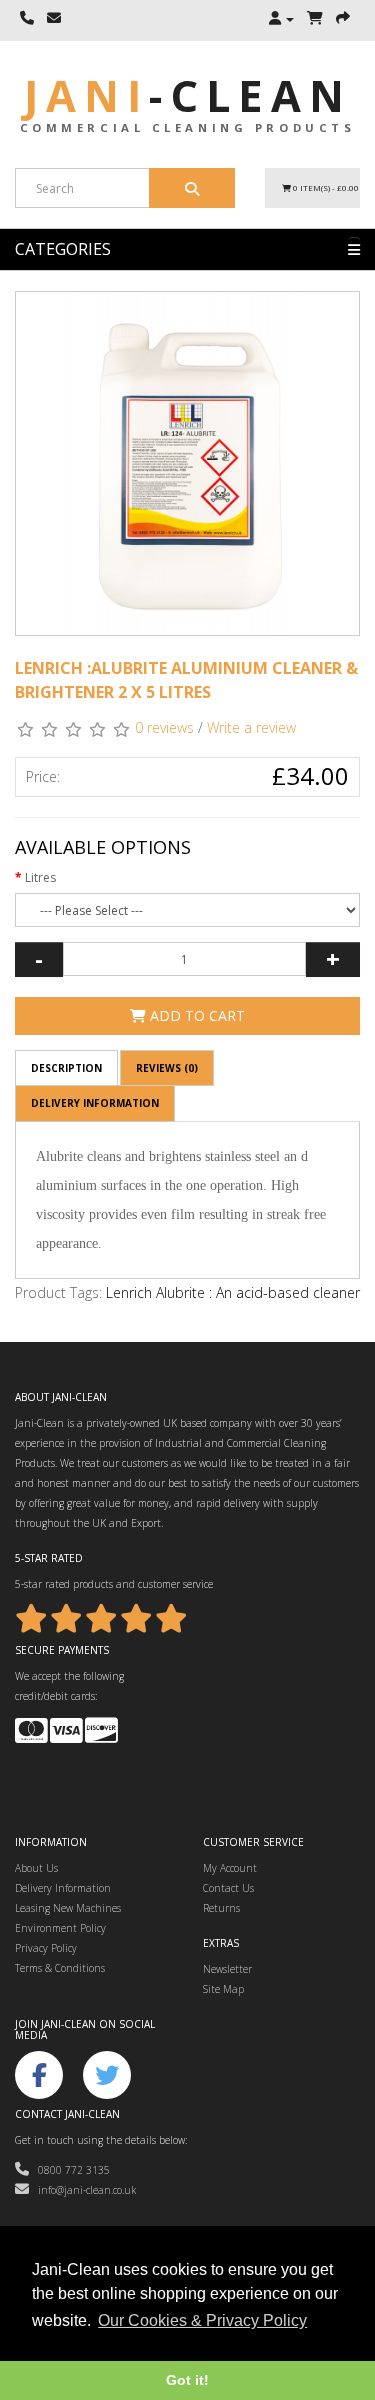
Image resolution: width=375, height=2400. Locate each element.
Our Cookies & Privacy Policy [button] (202, 2320)
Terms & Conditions (60, 1968)
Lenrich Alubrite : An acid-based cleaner (233, 1292)
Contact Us (228, 1888)
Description (66, 1068)
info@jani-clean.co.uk (82, 2190)
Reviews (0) (167, 1068)
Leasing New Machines (68, 1908)
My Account (230, 1868)
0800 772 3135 (69, 2170)
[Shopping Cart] (315, 19)
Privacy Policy (46, 1948)
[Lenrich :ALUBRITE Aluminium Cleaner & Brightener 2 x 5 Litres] (187, 463)
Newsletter (227, 1969)
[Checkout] (343, 19)
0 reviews (164, 727)
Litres (40, 877)
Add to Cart (195, 1015)
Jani (188, 95)
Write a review (251, 727)
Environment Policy (60, 1928)
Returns (221, 1908)
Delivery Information (95, 1103)
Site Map (223, 1989)
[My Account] (281, 19)
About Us (36, 1868)
